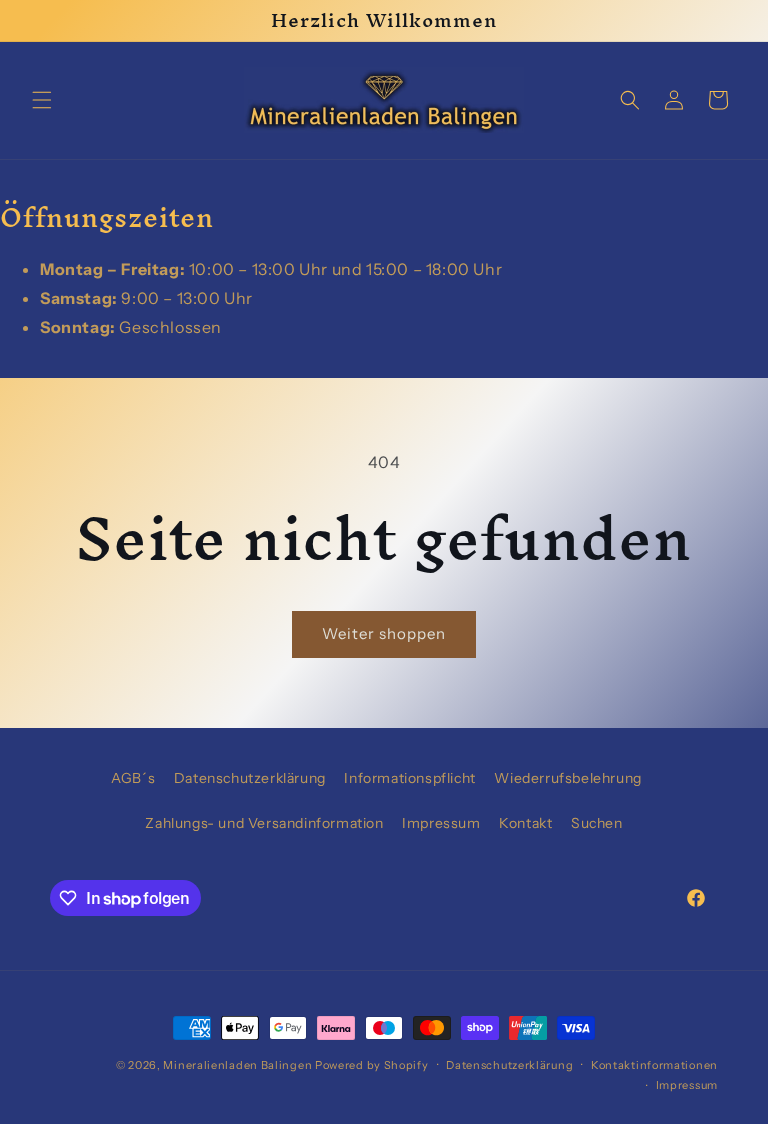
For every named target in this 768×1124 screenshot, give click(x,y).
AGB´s (133, 778)
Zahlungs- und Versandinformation (264, 823)
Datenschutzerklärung (250, 778)
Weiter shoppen (384, 633)
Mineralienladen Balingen (237, 1065)
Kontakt (525, 823)
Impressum (441, 823)
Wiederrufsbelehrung (567, 778)
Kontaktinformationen (654, 1065)
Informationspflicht (409, 778)
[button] (42, 100)
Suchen (597, 823)
